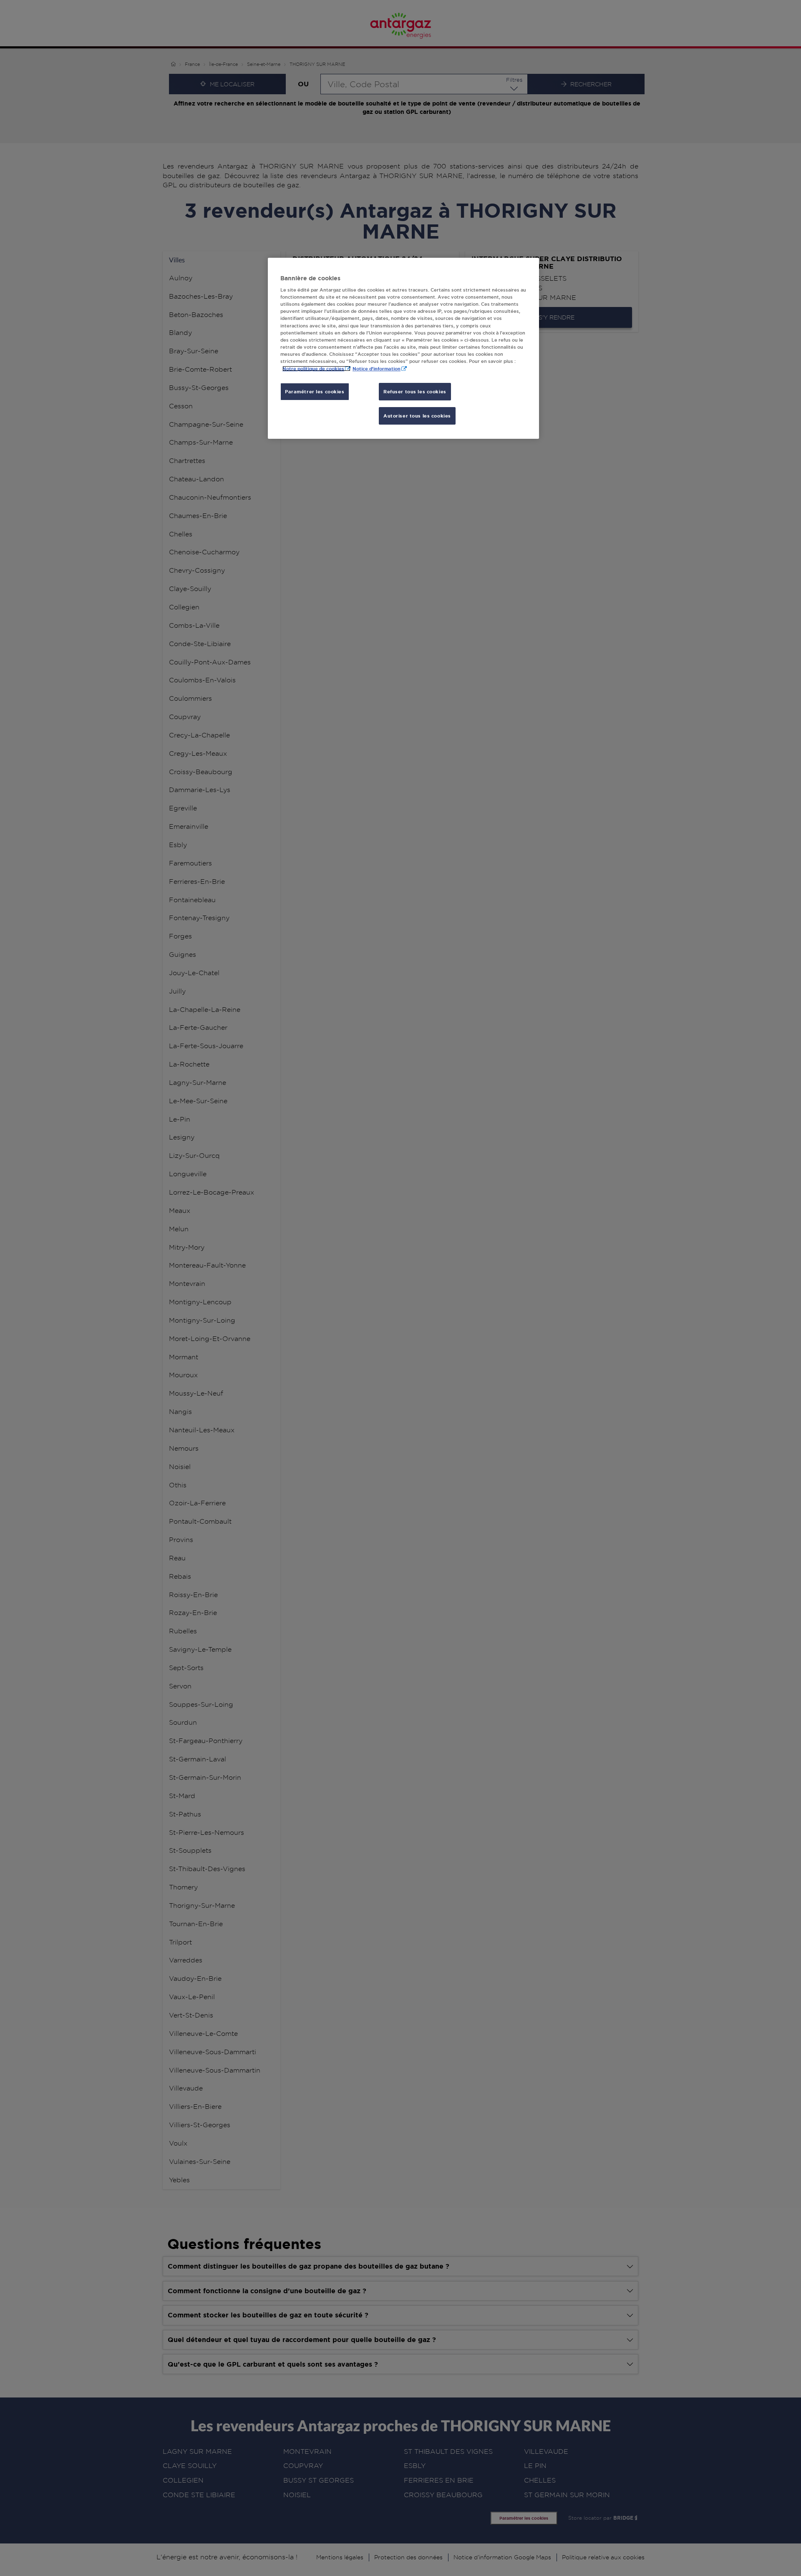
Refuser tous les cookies (415, 391)
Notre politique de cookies (313, 369)
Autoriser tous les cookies (417, 416)
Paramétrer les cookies (315, 391)
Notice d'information (377, 369)
